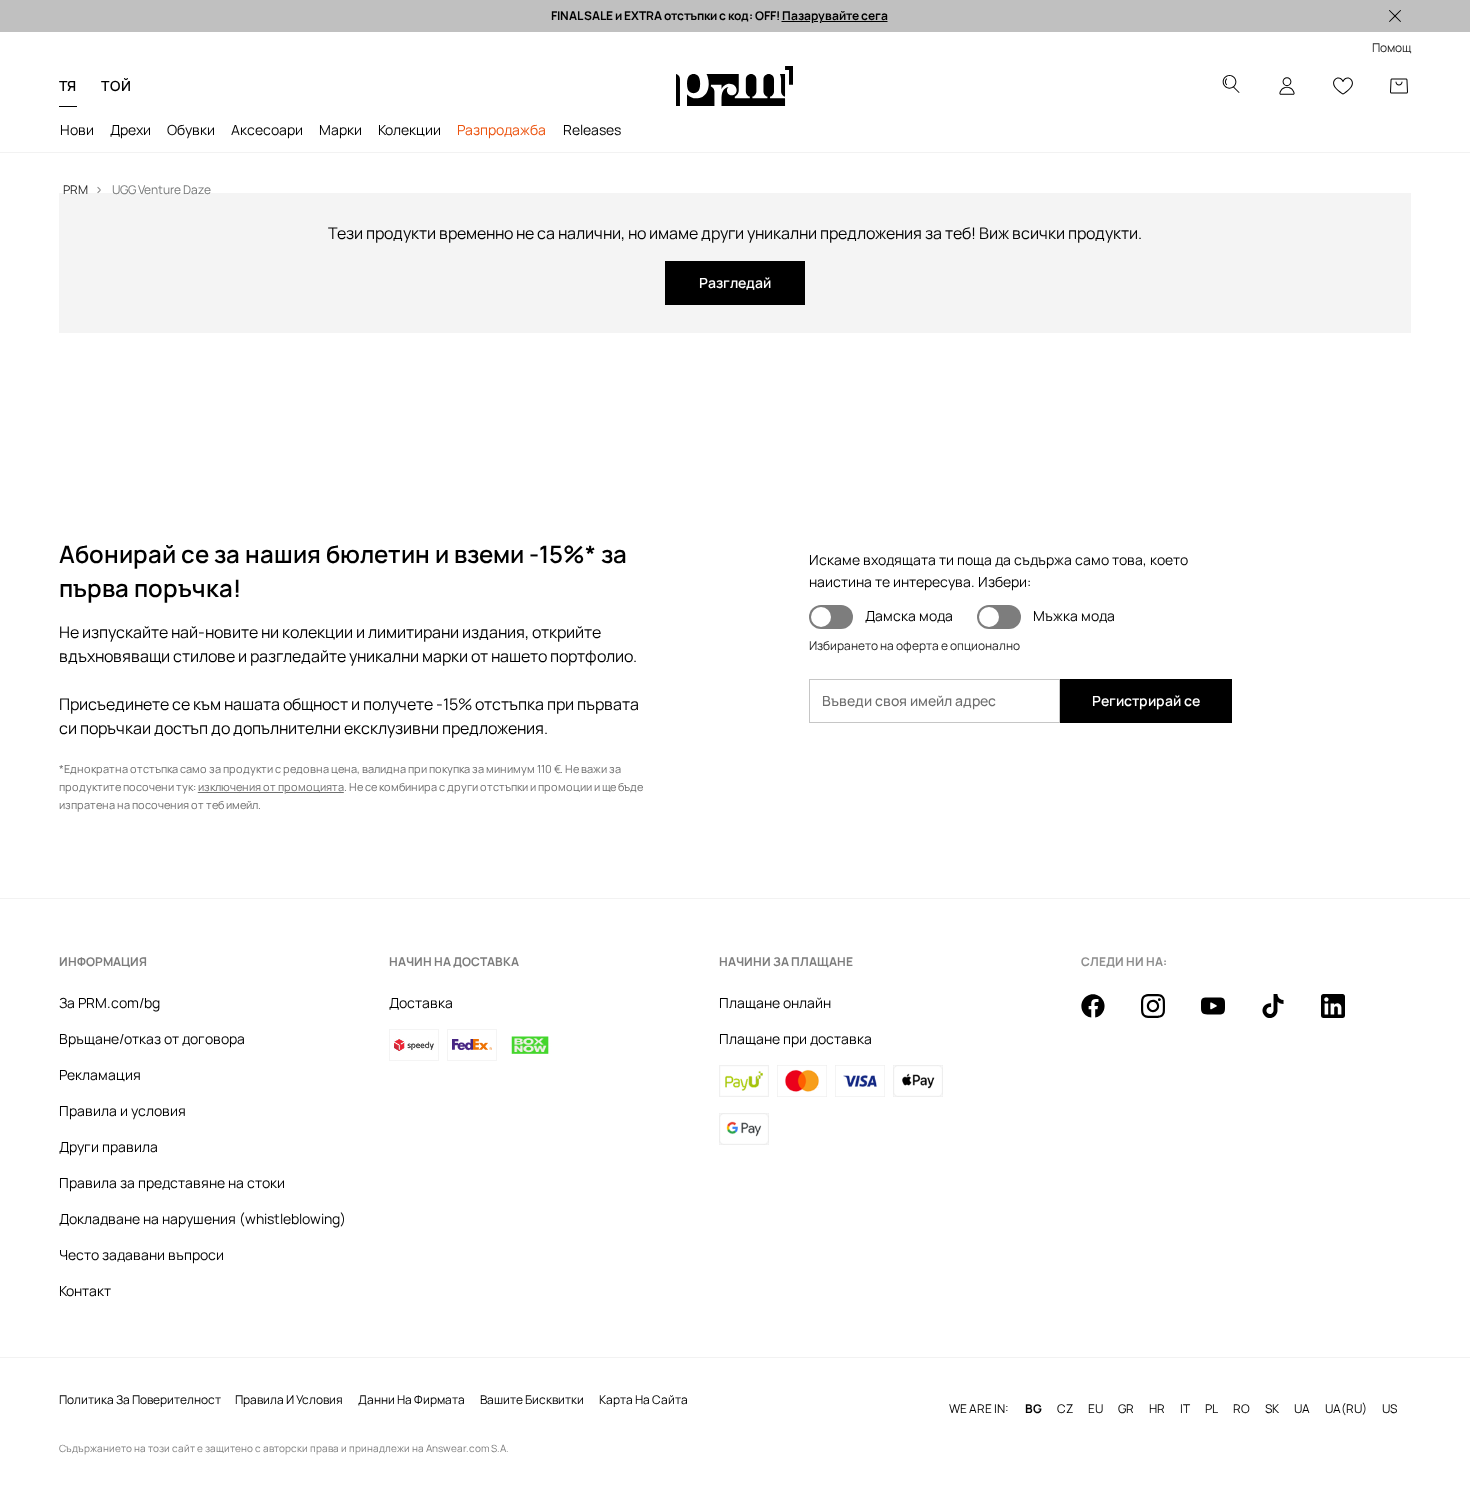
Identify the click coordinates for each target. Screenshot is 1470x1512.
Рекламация (100, 1074)
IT (1185, 1409)
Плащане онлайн (775, 1002)
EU (1095, 1409)
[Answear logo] (734, 86)
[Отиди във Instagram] (1165, 1017)
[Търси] (1231, 86)
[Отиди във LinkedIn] (1345, 1017)
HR (1157, 1409)
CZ (1065, 1409)
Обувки (191, 129)
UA (1302, 1409)
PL (1211, 1409)
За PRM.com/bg (109, 1002)
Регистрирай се (1146, 700)
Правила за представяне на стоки (172, 1182)
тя (68, 85)
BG (1033, 1409)
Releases (592, 129)
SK (1272, 1409)
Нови (77, 129)
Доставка (421, 1002)
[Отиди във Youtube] (1225, 1017)
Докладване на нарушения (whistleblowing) (202, 1218)
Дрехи (130, 129)
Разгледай (735, 282)
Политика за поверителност (140, 1400)
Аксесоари (267, 129)
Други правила (108, 1146)
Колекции (409, 129)
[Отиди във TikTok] (1285, 1017)
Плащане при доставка (795, 1038)
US (1389, 1409)
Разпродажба (501, 129)
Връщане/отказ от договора (152, 1038)
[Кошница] (1399, 86)
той (116, 85)
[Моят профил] (1287, 86)
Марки (340, 129)
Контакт (85, 1290)
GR (1126, 1409)
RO (1241, 1409)
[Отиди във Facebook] (1105, 1017)
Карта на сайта (643, 1400)
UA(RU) (1346, 1409)
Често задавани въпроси (141, 1254)
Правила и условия (122, 1110)
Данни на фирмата (411, 1400)
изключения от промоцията (271, 786)
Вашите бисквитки (532, 1400)
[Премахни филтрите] (1395, 16)
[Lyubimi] (1343, 86)
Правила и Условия (289, 1400)
